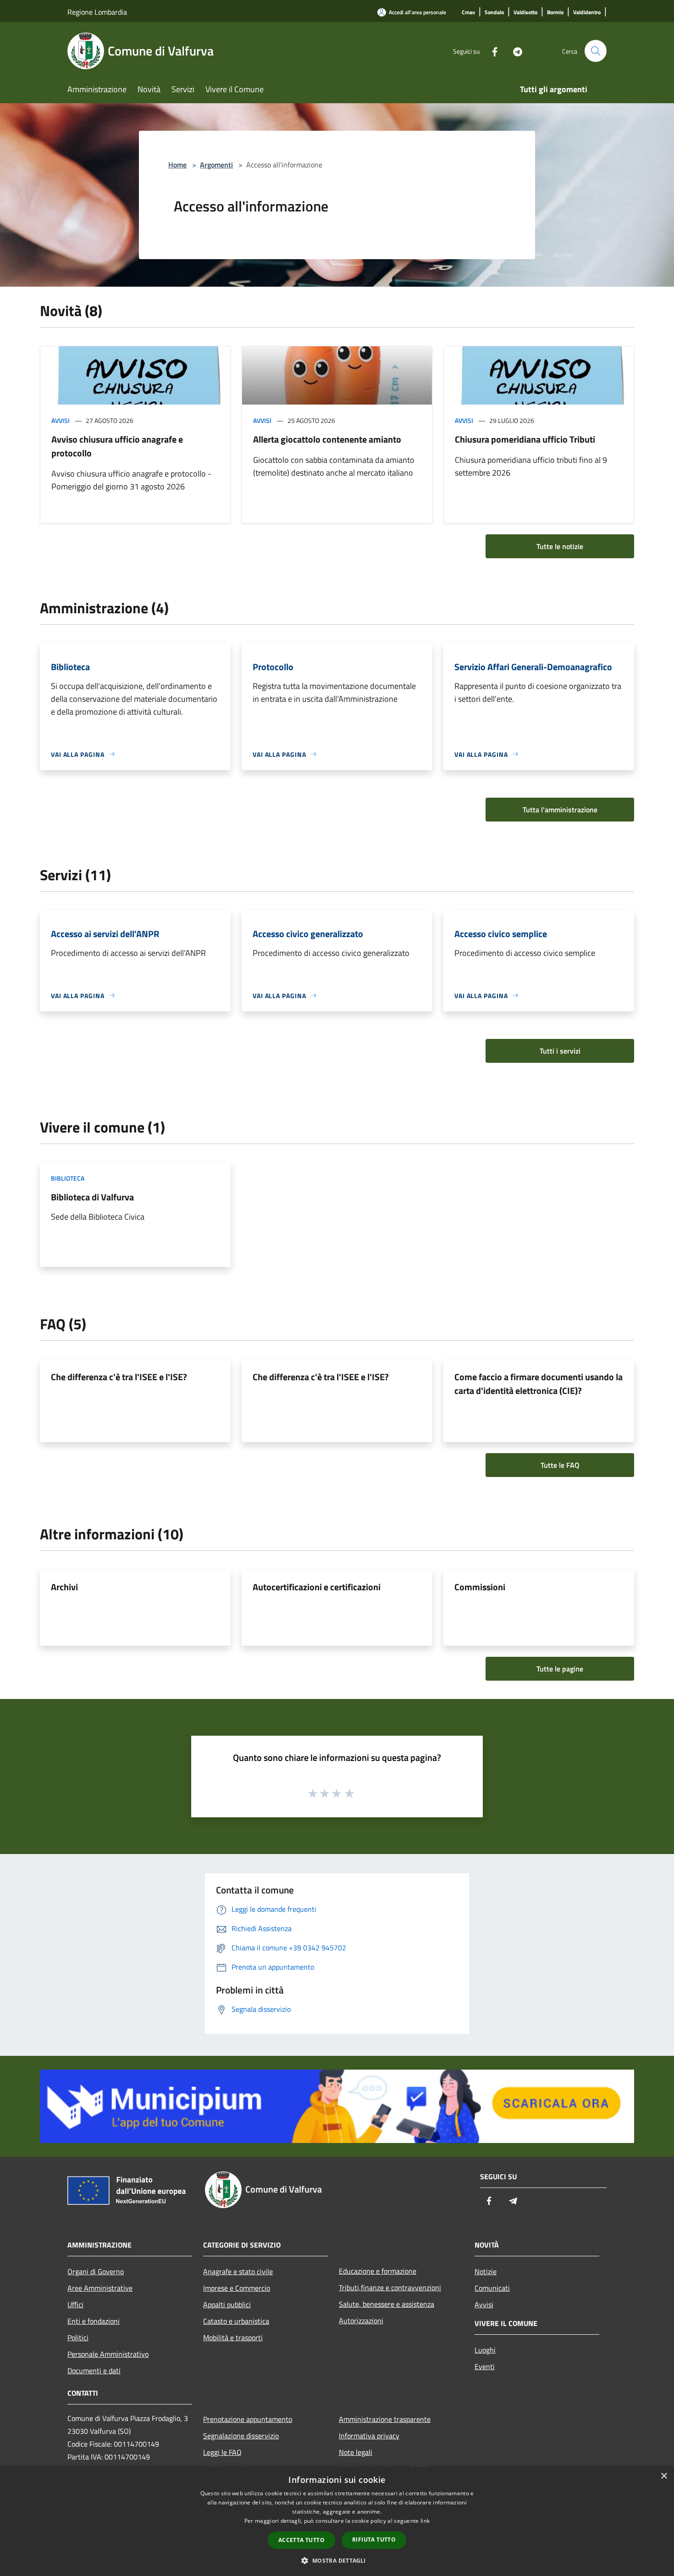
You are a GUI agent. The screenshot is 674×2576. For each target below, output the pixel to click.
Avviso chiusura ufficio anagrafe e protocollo (117, 446)
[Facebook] (491, 51)
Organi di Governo (96, 2271)
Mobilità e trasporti (233, 2337)
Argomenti (216, 165)
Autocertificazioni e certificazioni (317, 1587)
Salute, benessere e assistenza (387, 2304)
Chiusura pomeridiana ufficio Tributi (525, 439)
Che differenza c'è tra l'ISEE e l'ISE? (119, 1377)
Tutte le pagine (560, 1669)
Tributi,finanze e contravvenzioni (390, 2287)
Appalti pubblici (227, 2304)
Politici (78, 2337)
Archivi (64, 1587)
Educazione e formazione (378, 2271)
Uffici (75, 2304)
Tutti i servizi (560, 1051)
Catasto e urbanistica (236, 2321)
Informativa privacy (369, 2436)
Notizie (486, 2271)
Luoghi (485, 2350)
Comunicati (492, 2288)
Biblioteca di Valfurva (92, 1197)
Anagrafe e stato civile (238, 2271)
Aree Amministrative (100, 2288)
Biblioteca (68, 1178)
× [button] (664, 2476)
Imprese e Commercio (237, 2288)
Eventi (485, 2366)
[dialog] (337, 2521)
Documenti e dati (94, 2371)
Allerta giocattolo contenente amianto (327, 439)
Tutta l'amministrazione (560, 810)
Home (177, 165)
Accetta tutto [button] (301, 2540)
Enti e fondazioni (94, 2321)
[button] (337, 2560)
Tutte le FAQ (560, 1465)
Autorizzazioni (361, 2321)
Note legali (356, 2452)
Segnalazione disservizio (241, 2436)
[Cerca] (596, 51)
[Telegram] (514, 51)
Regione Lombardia (97, 12)
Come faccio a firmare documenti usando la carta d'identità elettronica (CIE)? (539, 1384)
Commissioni (480, 1587)
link (425, 2521)
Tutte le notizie (560, 546)
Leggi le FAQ (222, 2452)
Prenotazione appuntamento (248, 2419)
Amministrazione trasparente (385, 2419)
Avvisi (61, 420)
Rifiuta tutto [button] (374, 2540)
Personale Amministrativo (108, 2354)
